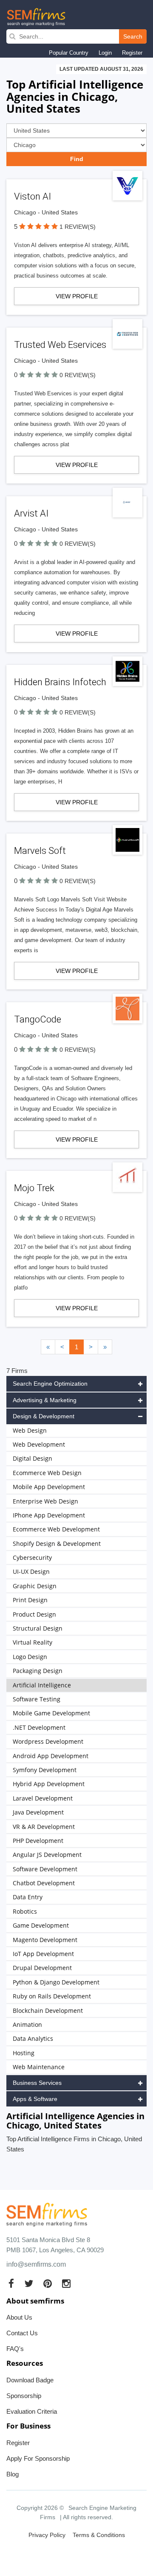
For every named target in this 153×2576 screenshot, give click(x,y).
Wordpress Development (48, 1741)
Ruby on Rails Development (52, 1996)
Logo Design (30, 1657)
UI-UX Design (31, 1571)
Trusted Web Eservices (60, 345)
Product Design (34, 1614)
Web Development (39, 1444)
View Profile (77, 296)
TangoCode (38, 1019)
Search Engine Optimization (50, 1384)
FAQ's (15, 2349)
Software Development (45, 1869)
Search (133, 36)
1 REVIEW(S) (78, 227)
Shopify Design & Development (57, 1544)
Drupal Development (42, 1968)
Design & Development (44, 1416)
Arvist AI (31, 513)
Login (105, 53)
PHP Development (38, 1841)
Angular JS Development (47, 1855)
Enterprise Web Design (45, 1501)
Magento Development (45, 1940)
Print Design (30, 1600)
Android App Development (51, 1756)
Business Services (37, 2083)
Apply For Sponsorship (38, 2458)
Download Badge (30, 2380)
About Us (19, 2317)
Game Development (41, 1925)
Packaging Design (38, 1671)
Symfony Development (45, 1770)
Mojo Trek (34, 1188)
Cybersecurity (32, 1558)
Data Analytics (33, 2038)
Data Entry (28, 1897)
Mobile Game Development (51, 1713)
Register (132, 53)
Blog (13, 2474)
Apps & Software (35, 2099)
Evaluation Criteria (32, 2411)
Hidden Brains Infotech (60, 682)
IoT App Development (43, 1954)
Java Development (38, 1812)
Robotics (25, 1911)
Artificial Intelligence (42, 1685)
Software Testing (37, 1699)
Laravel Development (43, 1798)
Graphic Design (35, 1586)
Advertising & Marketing (45, 1400)
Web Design (30, 1430)
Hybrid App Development (49, 1784)
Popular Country (69, 53)
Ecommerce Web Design (47, 1473)
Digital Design (33, 1458)
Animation (27, 2024)
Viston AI (33, 196)
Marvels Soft (40, 851)
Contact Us (22, 2333)
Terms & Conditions (99, 2535)
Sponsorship (24, 2396)
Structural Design (38, 1628)
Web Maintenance (39, 2067)
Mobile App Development (49, 1487)
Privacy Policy (47, 2535)
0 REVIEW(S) (78, 375)
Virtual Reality (33, 1642)
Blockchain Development (48, 2011)
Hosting (24, 2053)
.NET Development (39, 1727)
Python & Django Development (56, 1982)
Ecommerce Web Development (56, 1529)
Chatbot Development (44, 1883)
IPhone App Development (49, 1515)
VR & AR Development (44, 1827)
